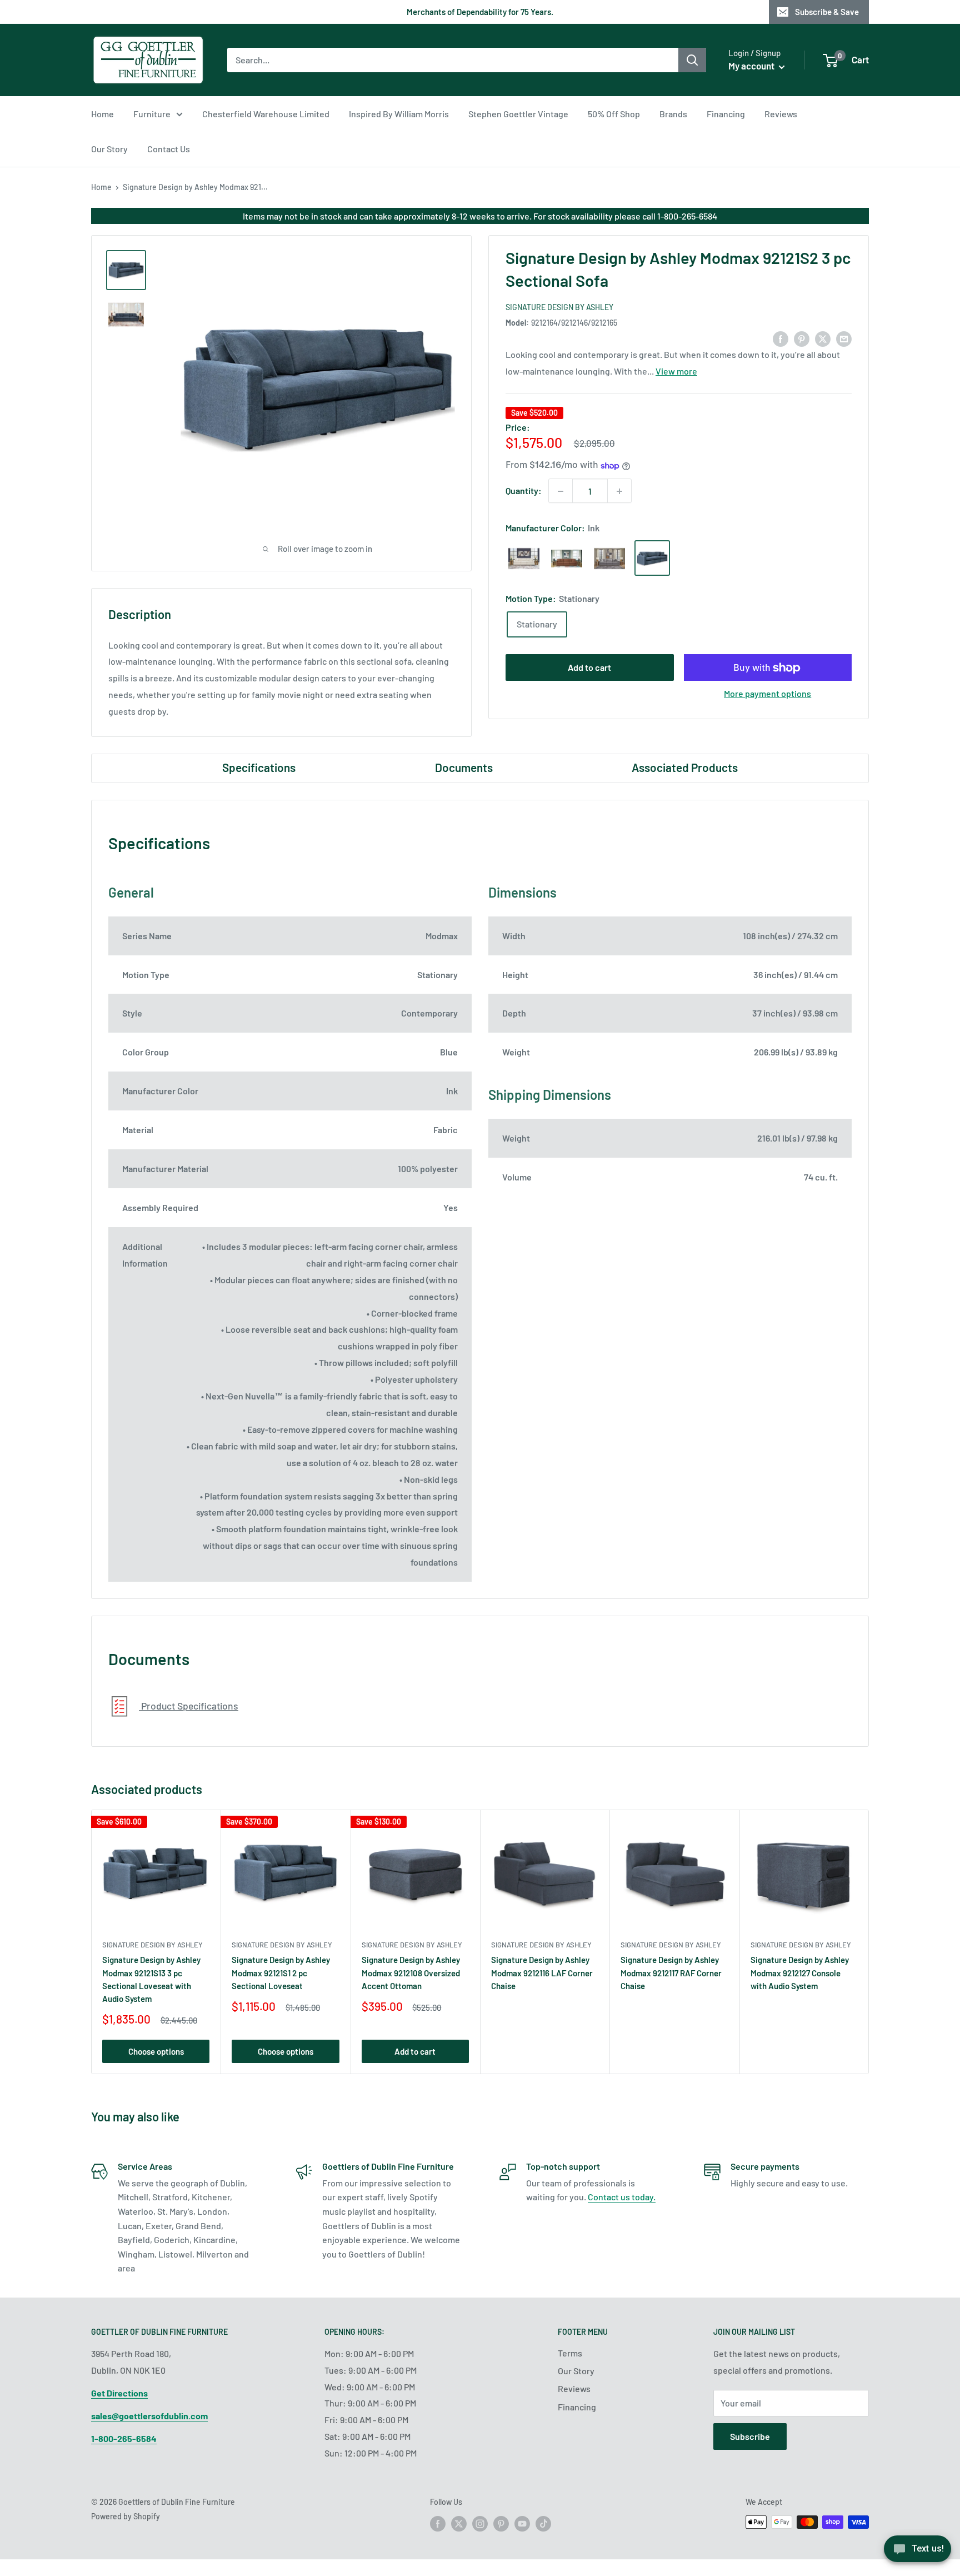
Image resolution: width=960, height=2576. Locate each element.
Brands (673, 114)
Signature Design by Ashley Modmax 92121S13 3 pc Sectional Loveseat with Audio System (151, 1979)
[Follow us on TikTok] (543, 2523)
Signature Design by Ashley (559, 307)
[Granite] (609, 559)
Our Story (109, 149)
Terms (570, 2353)
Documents (464, 767)
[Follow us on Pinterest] (501, 2523)
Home (102, 114)
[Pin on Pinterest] (802, 338)
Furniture (152, 114)
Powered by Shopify (126, 2516)
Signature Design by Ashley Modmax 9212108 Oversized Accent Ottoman (411, 1973)
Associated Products (685, 767)
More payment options (767, 694)
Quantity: (524, 491)
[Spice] (567, 559)
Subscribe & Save (827, 12)
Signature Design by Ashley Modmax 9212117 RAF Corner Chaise (671, 1973)
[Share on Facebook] (781, 338)
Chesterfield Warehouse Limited (266, 114)
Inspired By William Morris (399, 114)
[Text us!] (917, 2552)
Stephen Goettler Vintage (518, 114)
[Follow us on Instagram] (480, 2523)
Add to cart (589, 668)
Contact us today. (622, 2197)
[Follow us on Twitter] (459, 2523)
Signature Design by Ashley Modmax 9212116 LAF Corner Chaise (542, 1973)
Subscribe (750, 2436)
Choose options (156, 2051)
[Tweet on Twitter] (823, 338)
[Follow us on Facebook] (438, 2523)
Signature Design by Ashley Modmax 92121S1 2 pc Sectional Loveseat (281, 1973)
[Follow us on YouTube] (522, 2523)
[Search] (692, 60)
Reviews (781, 114)
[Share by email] (844, 338)
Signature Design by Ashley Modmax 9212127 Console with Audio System (800, 1973)
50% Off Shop (614, 114)
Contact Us (169, 149)
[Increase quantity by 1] (619, 491)
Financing (726, 114)
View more (676, 372)
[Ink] (652, 559)
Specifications (259, 767)
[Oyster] (524, 559)
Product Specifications (189, 1706)
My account (752, 66)
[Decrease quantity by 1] (561, 491)
